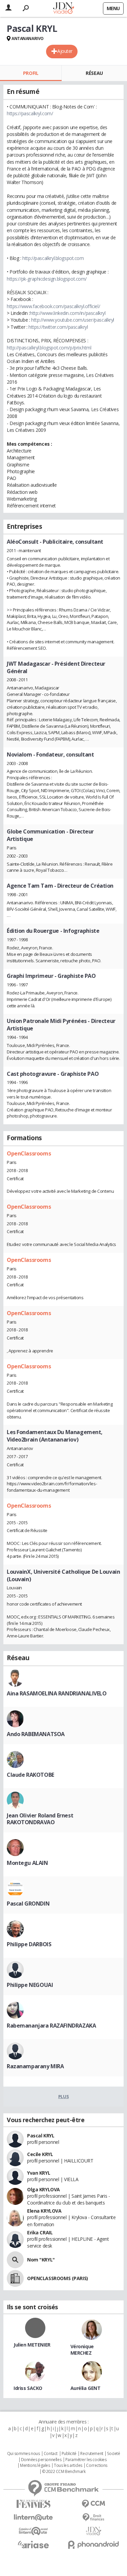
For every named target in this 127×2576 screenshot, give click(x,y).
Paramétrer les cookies (86, 2460)
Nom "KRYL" (41, 2260)
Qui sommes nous (24, 2454)
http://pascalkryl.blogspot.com (53, 258)
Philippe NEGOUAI (30, 1985)
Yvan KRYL (39, 2173)
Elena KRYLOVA (44, 2211)
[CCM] (94, 2504)
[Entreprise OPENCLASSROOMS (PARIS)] (15, 2278)
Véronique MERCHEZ (82, 2350)
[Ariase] (34, 2544)
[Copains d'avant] (34, 2531)
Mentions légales (35, 2466)
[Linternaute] (34, 2518)
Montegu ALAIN (27, 1863)
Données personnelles (41, 2460)
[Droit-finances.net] (94, 2518)
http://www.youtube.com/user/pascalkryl (73, 320)
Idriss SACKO (28, 2388)
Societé (113, 2454)
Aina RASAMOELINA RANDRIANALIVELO (57, 1693)
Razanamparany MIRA (35, 2066)
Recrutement (92, 2454)
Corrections (97, 2466)
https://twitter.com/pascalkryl (58, 327)
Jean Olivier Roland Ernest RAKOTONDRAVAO (40, 1819)
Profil (31, 73)
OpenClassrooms (29, 1153)
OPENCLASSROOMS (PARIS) (58, 2278)
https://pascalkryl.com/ (30, 113)
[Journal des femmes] (34, 2504)
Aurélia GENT (86, 2388)
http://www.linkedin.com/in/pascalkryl (68, 313)
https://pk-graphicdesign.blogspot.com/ (47, 279)
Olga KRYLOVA (44, 2189)
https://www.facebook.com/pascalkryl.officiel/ (53, 306)
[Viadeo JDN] (94, 2531)
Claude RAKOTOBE (30, 1775)
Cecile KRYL (40, 2154)
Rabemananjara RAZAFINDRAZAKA (51, 2026)
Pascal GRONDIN (28, 1904)
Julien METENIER (32, 2345)
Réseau (94, 73)
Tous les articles (68, 2466)
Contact (51, 2454)
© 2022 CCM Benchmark (64, 2472)
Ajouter (65, 51)
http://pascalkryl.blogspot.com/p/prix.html (49, 348)
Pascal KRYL (41, 2136)
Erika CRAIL (40, 2232)
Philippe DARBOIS (29, 1944)
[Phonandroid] (94, 2545)
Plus (63, 2096)
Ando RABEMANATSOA (36, 1734)
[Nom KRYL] (15, 2260)
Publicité (69, 2454)
